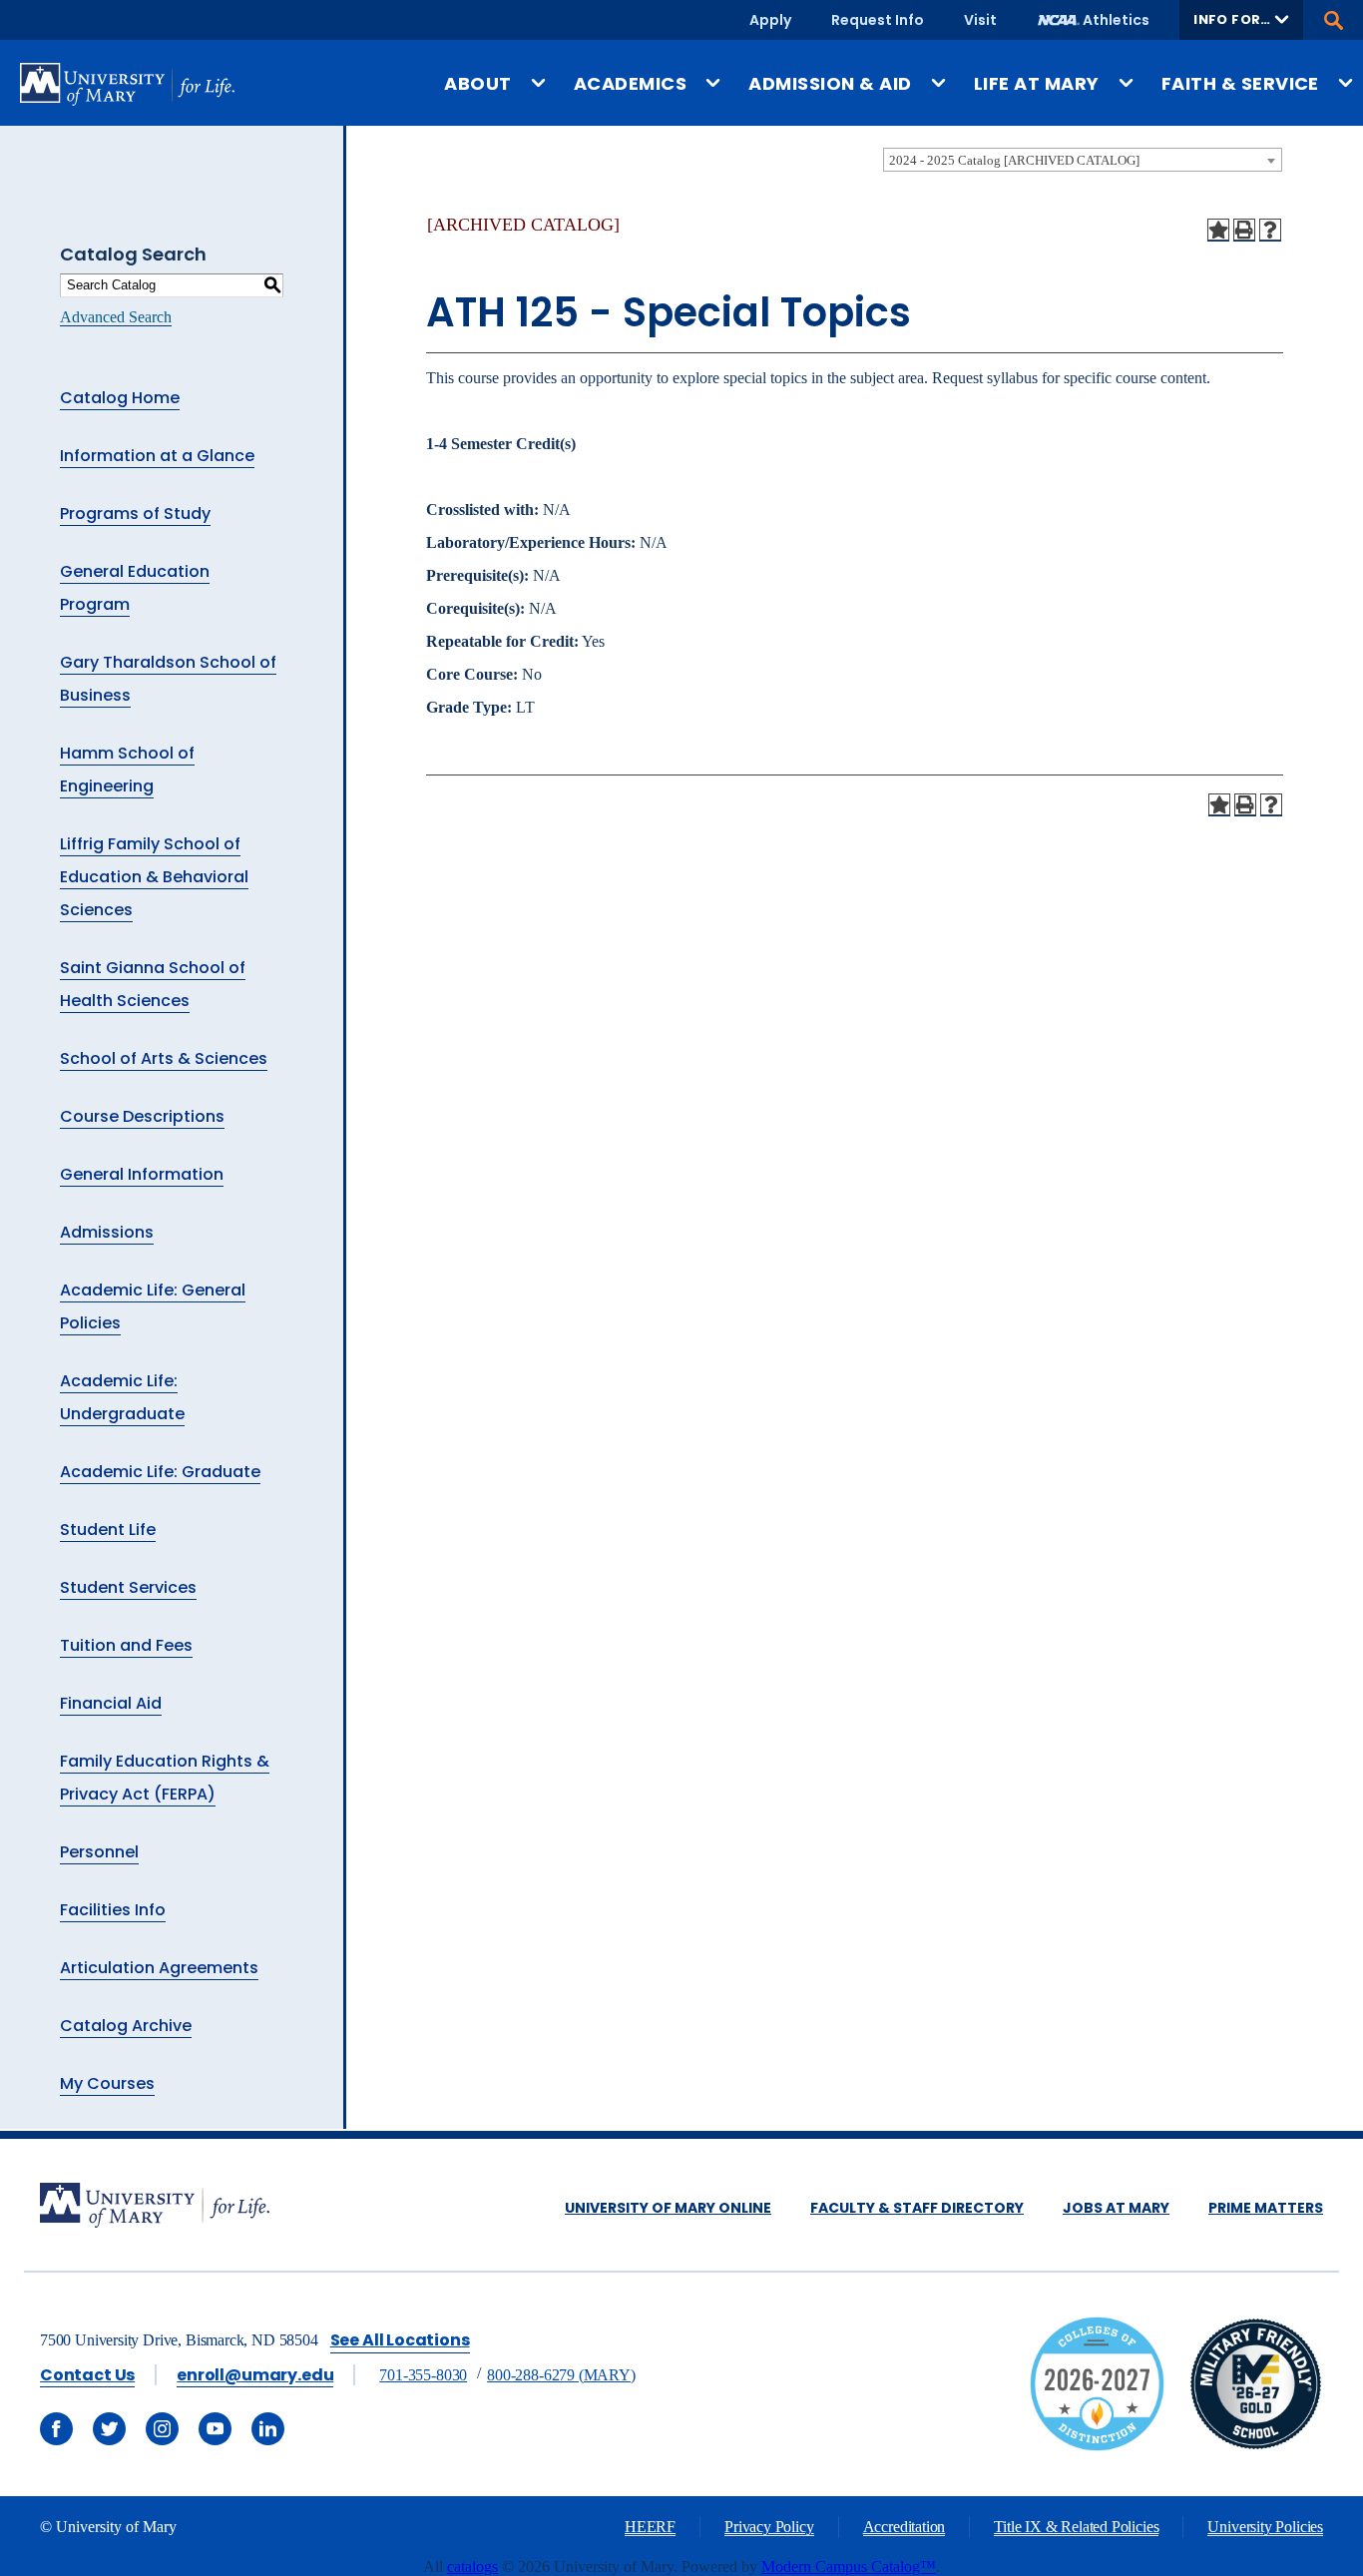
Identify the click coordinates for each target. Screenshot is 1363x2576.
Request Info (878, 20)
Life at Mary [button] (1037, 83)
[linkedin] (268, 2429)
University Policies (1265, 2527)
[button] (1241, 20)
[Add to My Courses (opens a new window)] (1218, 230)
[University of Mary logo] (127, 84)
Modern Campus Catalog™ (849, 2567)
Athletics (1116, 20)
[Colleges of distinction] (1097, 2446)
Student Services (128, 1587)
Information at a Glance (157, 456)
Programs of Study (135, 514)
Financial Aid (111, 1703)
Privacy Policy (769, 2527)
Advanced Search (116, 317)
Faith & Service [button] (1240, 83)
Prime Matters (1266, 2208)
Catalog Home (120, 398)
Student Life (108, 1530)
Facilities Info (113, 1910)
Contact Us (87, 2375)
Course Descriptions (142, 1116)
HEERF (650, 2527)
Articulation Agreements (159, 1968)
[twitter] (109, 2429)
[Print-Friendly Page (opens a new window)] (1244, 230)
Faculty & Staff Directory (917, 2208)
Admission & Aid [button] (830, 83)
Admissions (107, 1232)
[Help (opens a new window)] (1270, 230)
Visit (980, 20)
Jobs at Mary (1116, 2208)
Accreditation (905, 2527)
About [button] (477, 83)
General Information (142, 1174)
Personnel (99, 1852)
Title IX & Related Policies (1076, 2527)
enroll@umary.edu (255, 2375)
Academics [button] (630, 83)
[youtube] (215, 2429)
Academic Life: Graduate (160, 1472)
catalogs (472, 2567)
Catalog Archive (126, 2026)
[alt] (155, 2207)
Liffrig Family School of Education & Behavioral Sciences (154, 877)
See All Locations (400, 2340)
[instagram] (162, 2429)
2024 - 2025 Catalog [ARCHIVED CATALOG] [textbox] (1014, 160)
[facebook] (56, 2429)
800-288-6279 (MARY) (561, 2375)
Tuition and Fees (126, 1645)
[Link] (1256, 2446)
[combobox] (1083, 160)
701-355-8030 (423, 2375)
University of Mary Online (668, 2208)
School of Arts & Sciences (164, 1058)
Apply (770, 20)
